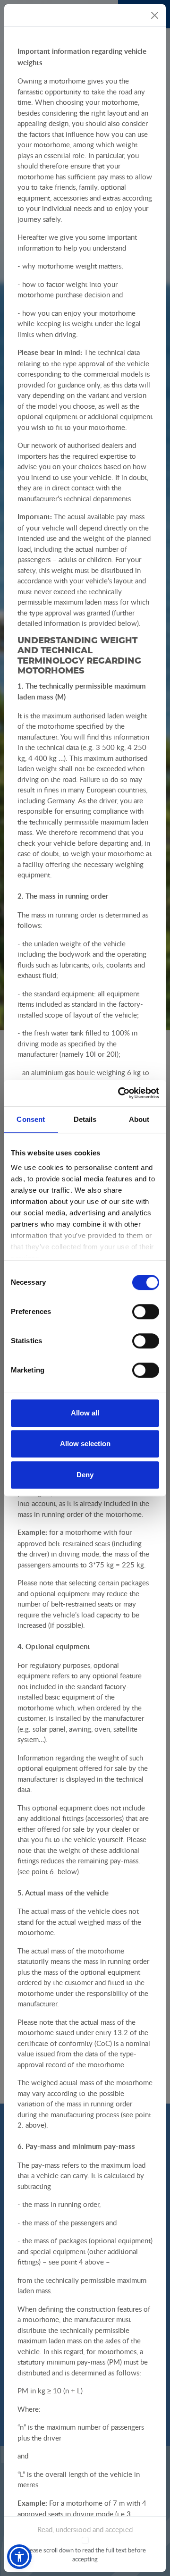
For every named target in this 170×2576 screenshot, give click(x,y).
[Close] (155, 15)
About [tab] (139, 1119)
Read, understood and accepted (85, 2529)
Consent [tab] (31, 1119)
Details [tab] (85, 1119)
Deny (85, 1475)
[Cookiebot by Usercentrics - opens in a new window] (120, 1093)
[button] (19, 2557)
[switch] (146, 1312)
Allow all (85, 1413)
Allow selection (85, 1444)
